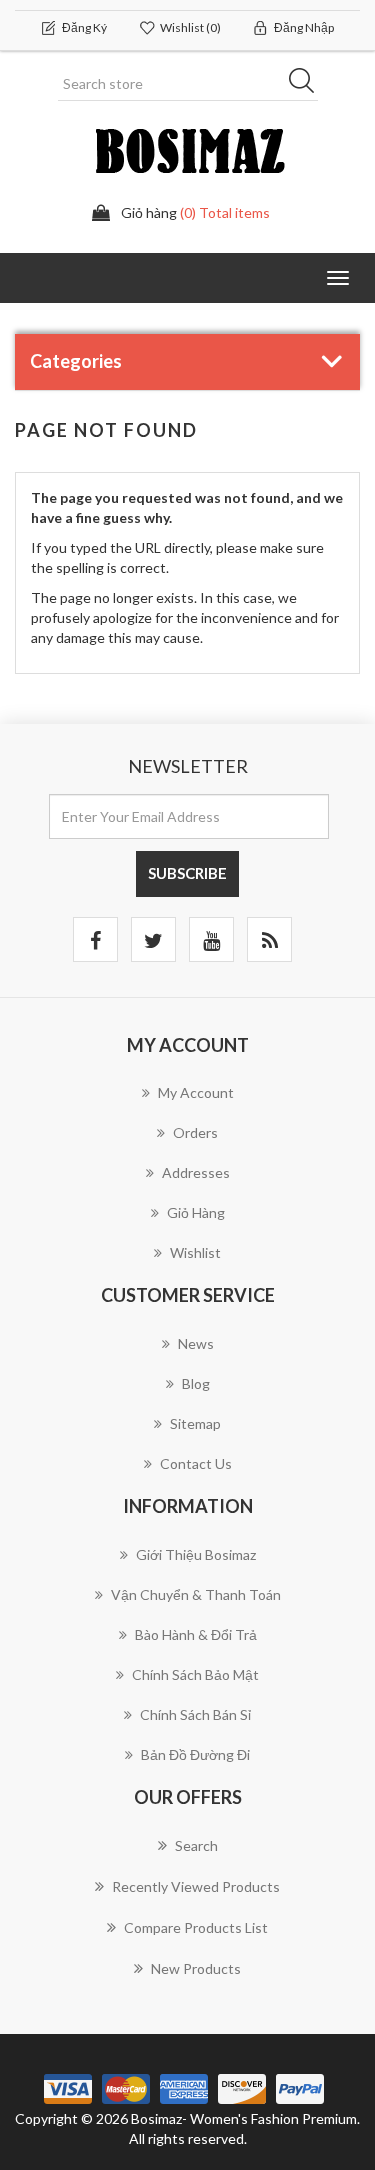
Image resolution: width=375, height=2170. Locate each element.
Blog (196, 1383)
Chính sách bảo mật (195, 1674)
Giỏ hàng (196, 1212)
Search (196, 1845)
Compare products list (196, 1927)
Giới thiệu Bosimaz (196, 1554)
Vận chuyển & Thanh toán (196, 1594)
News (196, 1343)
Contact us (196, 1463)
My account (196, 1092)
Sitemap (195, 1423)
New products (196, 1968)
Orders (195, 1132)
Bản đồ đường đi (195, 1754)
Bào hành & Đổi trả (196, 1634)
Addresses (196, 1172)
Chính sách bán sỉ (195, 1714)
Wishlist (195, 1252)
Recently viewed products (196, 1886)
